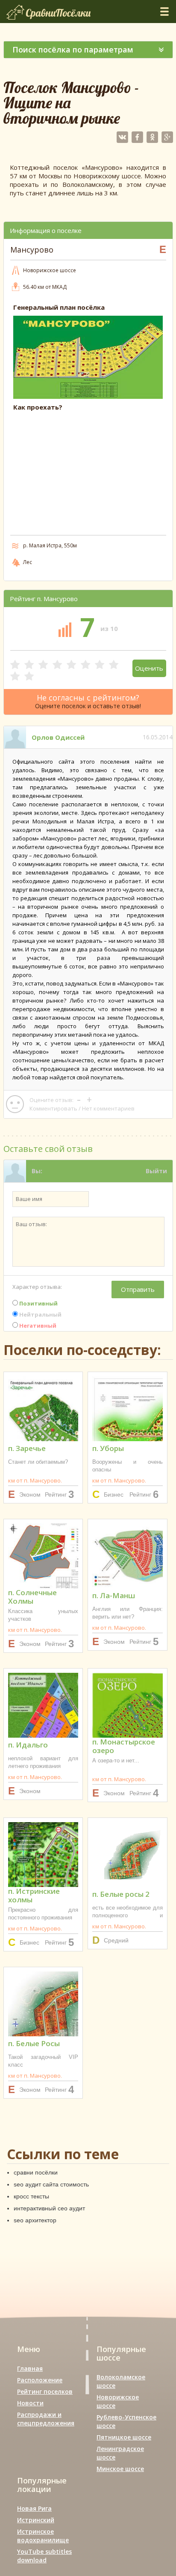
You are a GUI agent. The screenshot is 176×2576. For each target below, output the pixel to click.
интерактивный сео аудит (49, 2208)
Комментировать (53, 1108)
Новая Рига (34, 2508)
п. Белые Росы (34, 2043)
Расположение (40, 2380)
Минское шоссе (120, 2469)
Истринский (36, 2520)
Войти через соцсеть (134, 1193)
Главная (30, 2368)
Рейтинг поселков (45, 2391)
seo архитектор (35, 2220)
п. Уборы (108, 1448)
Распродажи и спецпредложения (46, 2419)
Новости (30, 2403)
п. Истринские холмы (34, 1896)
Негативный (37, 1326)
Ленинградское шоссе (120, 2453)
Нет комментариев (108, 1108)
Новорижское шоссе (118, 2401)
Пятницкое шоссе (124, 2437)
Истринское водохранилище (43, 2536)
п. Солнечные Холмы (32, 1597)
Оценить (149, 668)
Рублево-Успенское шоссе (126, 2421)
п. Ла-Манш (114, 1595)
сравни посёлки (36, 2172)
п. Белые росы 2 (121, 1894)
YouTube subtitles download (44, 2556)
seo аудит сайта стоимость (51, 2184)
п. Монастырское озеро (124, 1746)
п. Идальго (28, 1745)
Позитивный (38, 1303)
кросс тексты (31, 2196)
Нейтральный (40, 1314)
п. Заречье (27, 1448)
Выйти (156, 1171)
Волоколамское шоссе (121, 2381)
